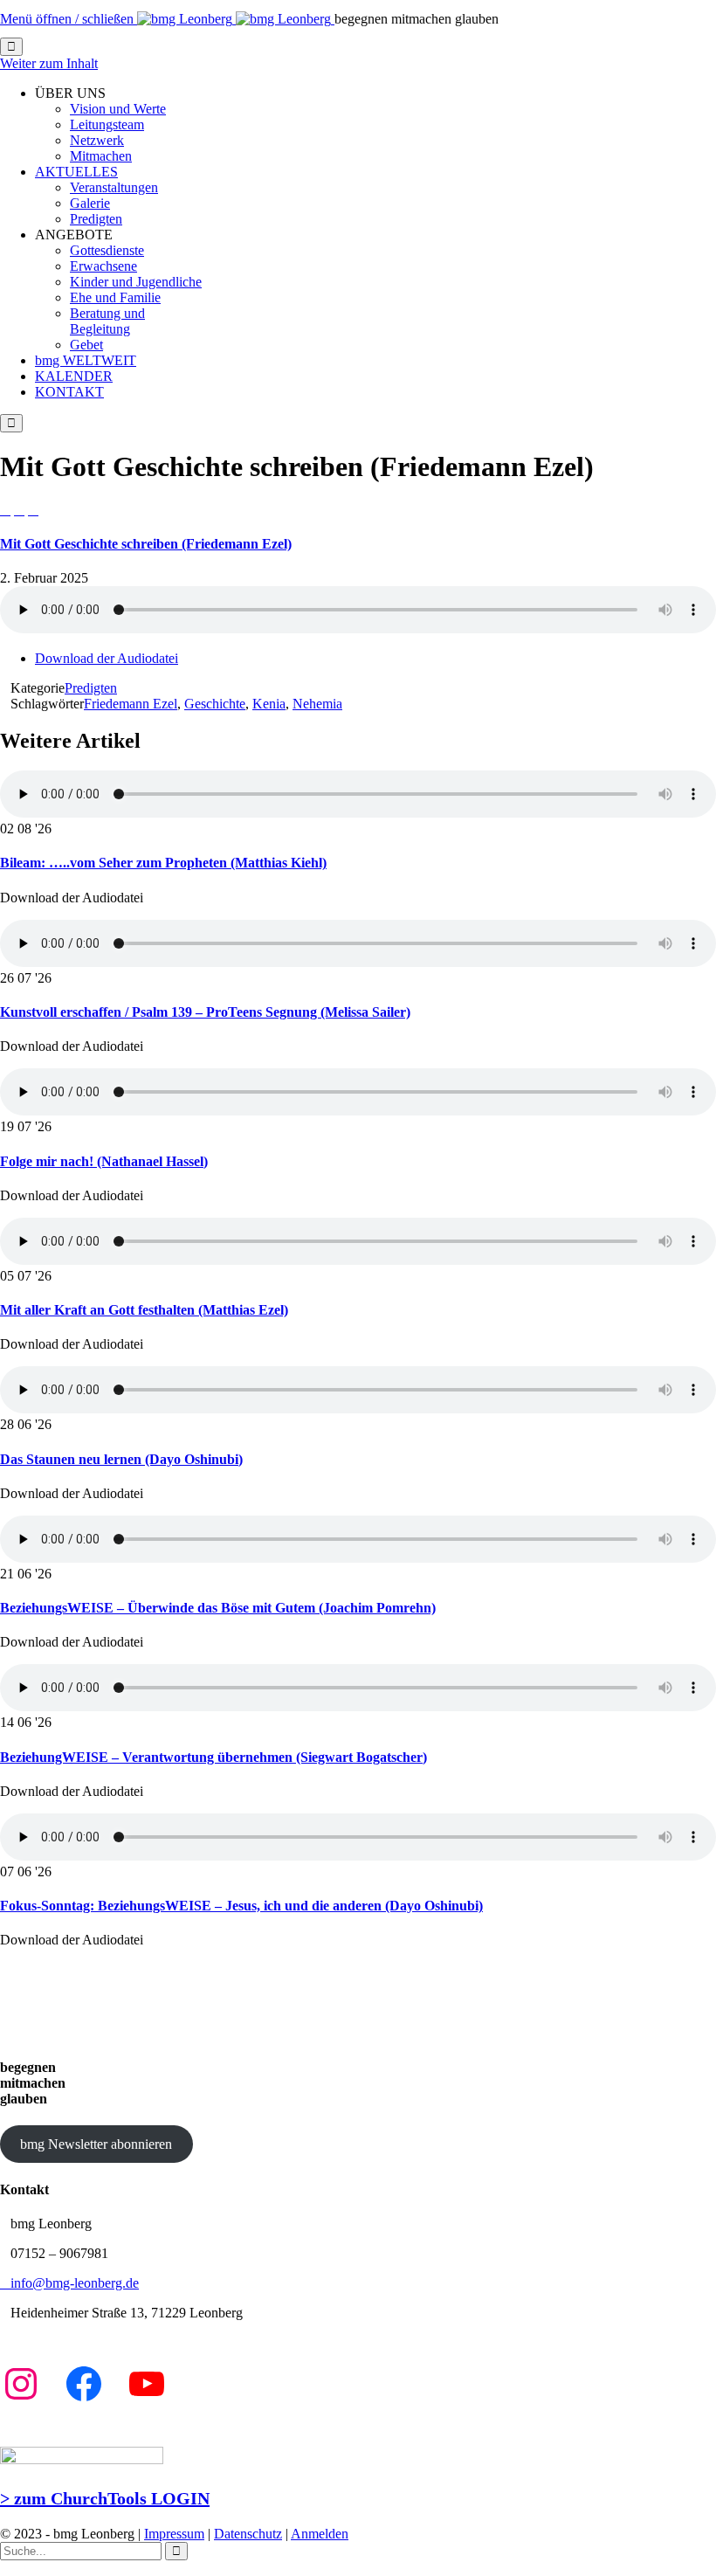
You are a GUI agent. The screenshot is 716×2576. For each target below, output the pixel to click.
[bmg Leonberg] (236, 19)
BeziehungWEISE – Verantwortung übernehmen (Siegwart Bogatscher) (213, 1757)
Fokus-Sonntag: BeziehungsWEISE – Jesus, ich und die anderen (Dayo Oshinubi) (241, 1906)
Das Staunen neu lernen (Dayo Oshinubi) (121, 1459)
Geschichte (215, 704)
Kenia (269, 704)
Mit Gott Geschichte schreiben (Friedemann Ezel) (146, 544)
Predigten (91, 688)
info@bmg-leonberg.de (69, 2283)
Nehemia (317, 704)
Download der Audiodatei (107, 658)
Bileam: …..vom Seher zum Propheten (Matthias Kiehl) (163, 863)
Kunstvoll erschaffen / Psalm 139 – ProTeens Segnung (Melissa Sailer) (205, 1012)
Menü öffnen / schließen (69, 19)
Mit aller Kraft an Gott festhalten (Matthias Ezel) (144, 1310)
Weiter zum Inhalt (49, 63)
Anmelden (320, 2534)
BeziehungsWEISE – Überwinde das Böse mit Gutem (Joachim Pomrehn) (218, 1608)
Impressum (174, 2534)
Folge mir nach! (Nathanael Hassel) (104, 1161)
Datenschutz (248, 2534)
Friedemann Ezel (131, 704)
